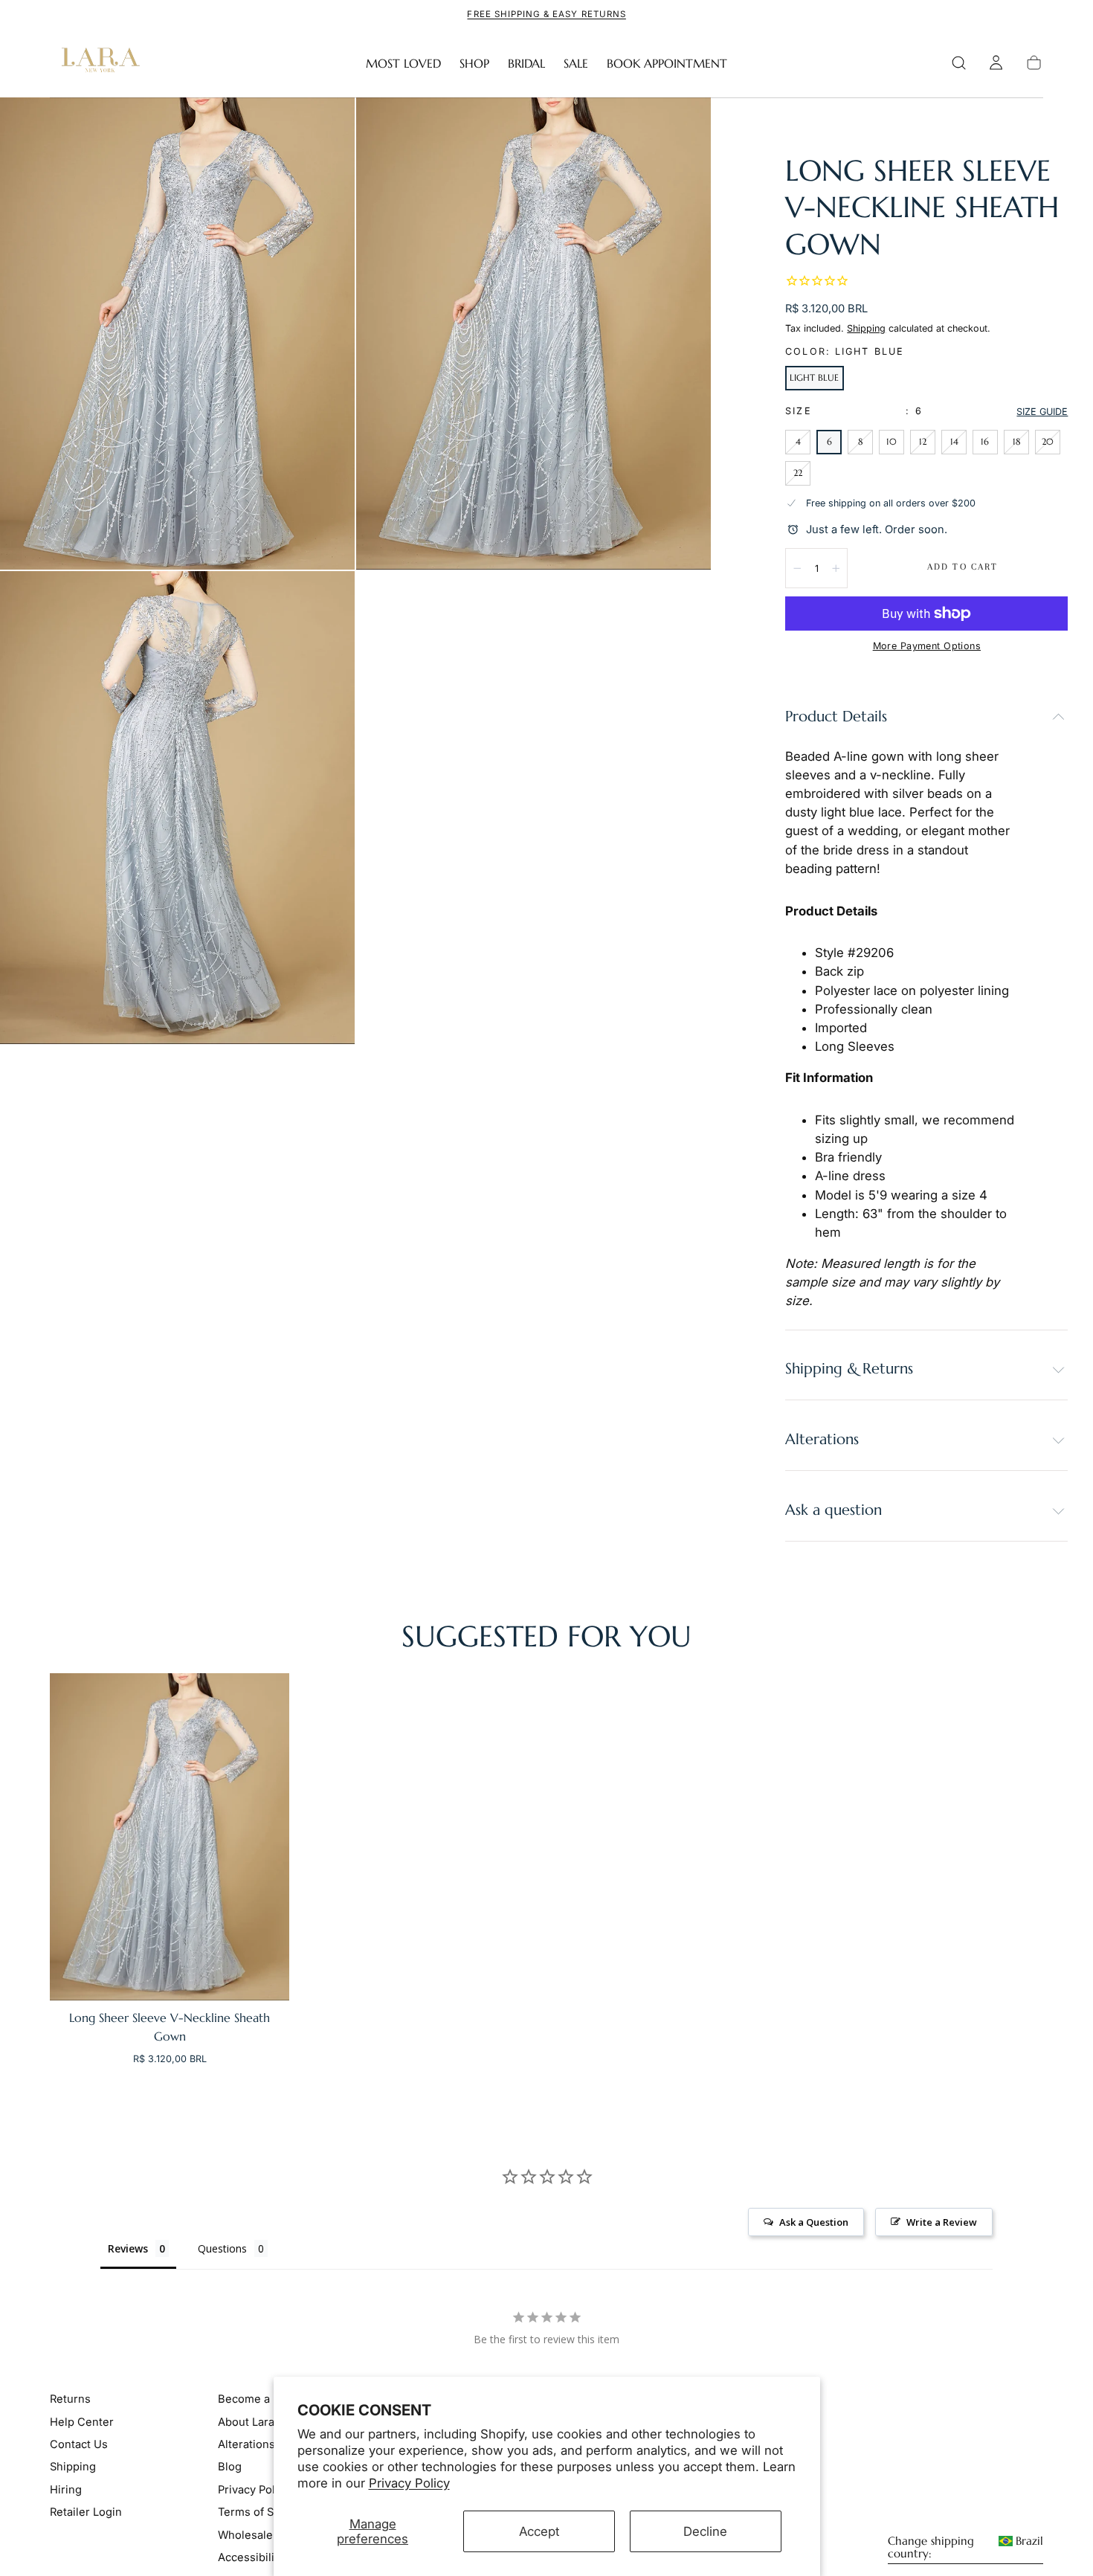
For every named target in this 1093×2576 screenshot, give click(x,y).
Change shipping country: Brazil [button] (965, 2548)
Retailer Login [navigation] (86, 2513)
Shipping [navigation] (73, 2467)
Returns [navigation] (70, 2400)
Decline (705, 2531)
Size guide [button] (1042, 412)
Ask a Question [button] (814, 2222)
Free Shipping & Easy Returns (546, 14)
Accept (539, 2531)
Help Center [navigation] (82, 2422)
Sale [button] (576, 64)
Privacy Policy (409, 2483)
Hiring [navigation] (66, 2490)
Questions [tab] (222, 2248)
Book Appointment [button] (667, 64)
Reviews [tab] (128, 2248)
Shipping (866, 328)
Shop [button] (474, 64)
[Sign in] (996, 63)
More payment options (927, 646)
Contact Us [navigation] (79, 2445)
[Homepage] (97, 63)
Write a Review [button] (942, 2222)
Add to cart (963, 567)
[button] (959, 63)
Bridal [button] (526, 64)
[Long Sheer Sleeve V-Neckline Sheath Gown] (170, 1837)
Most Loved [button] (403, 64)
